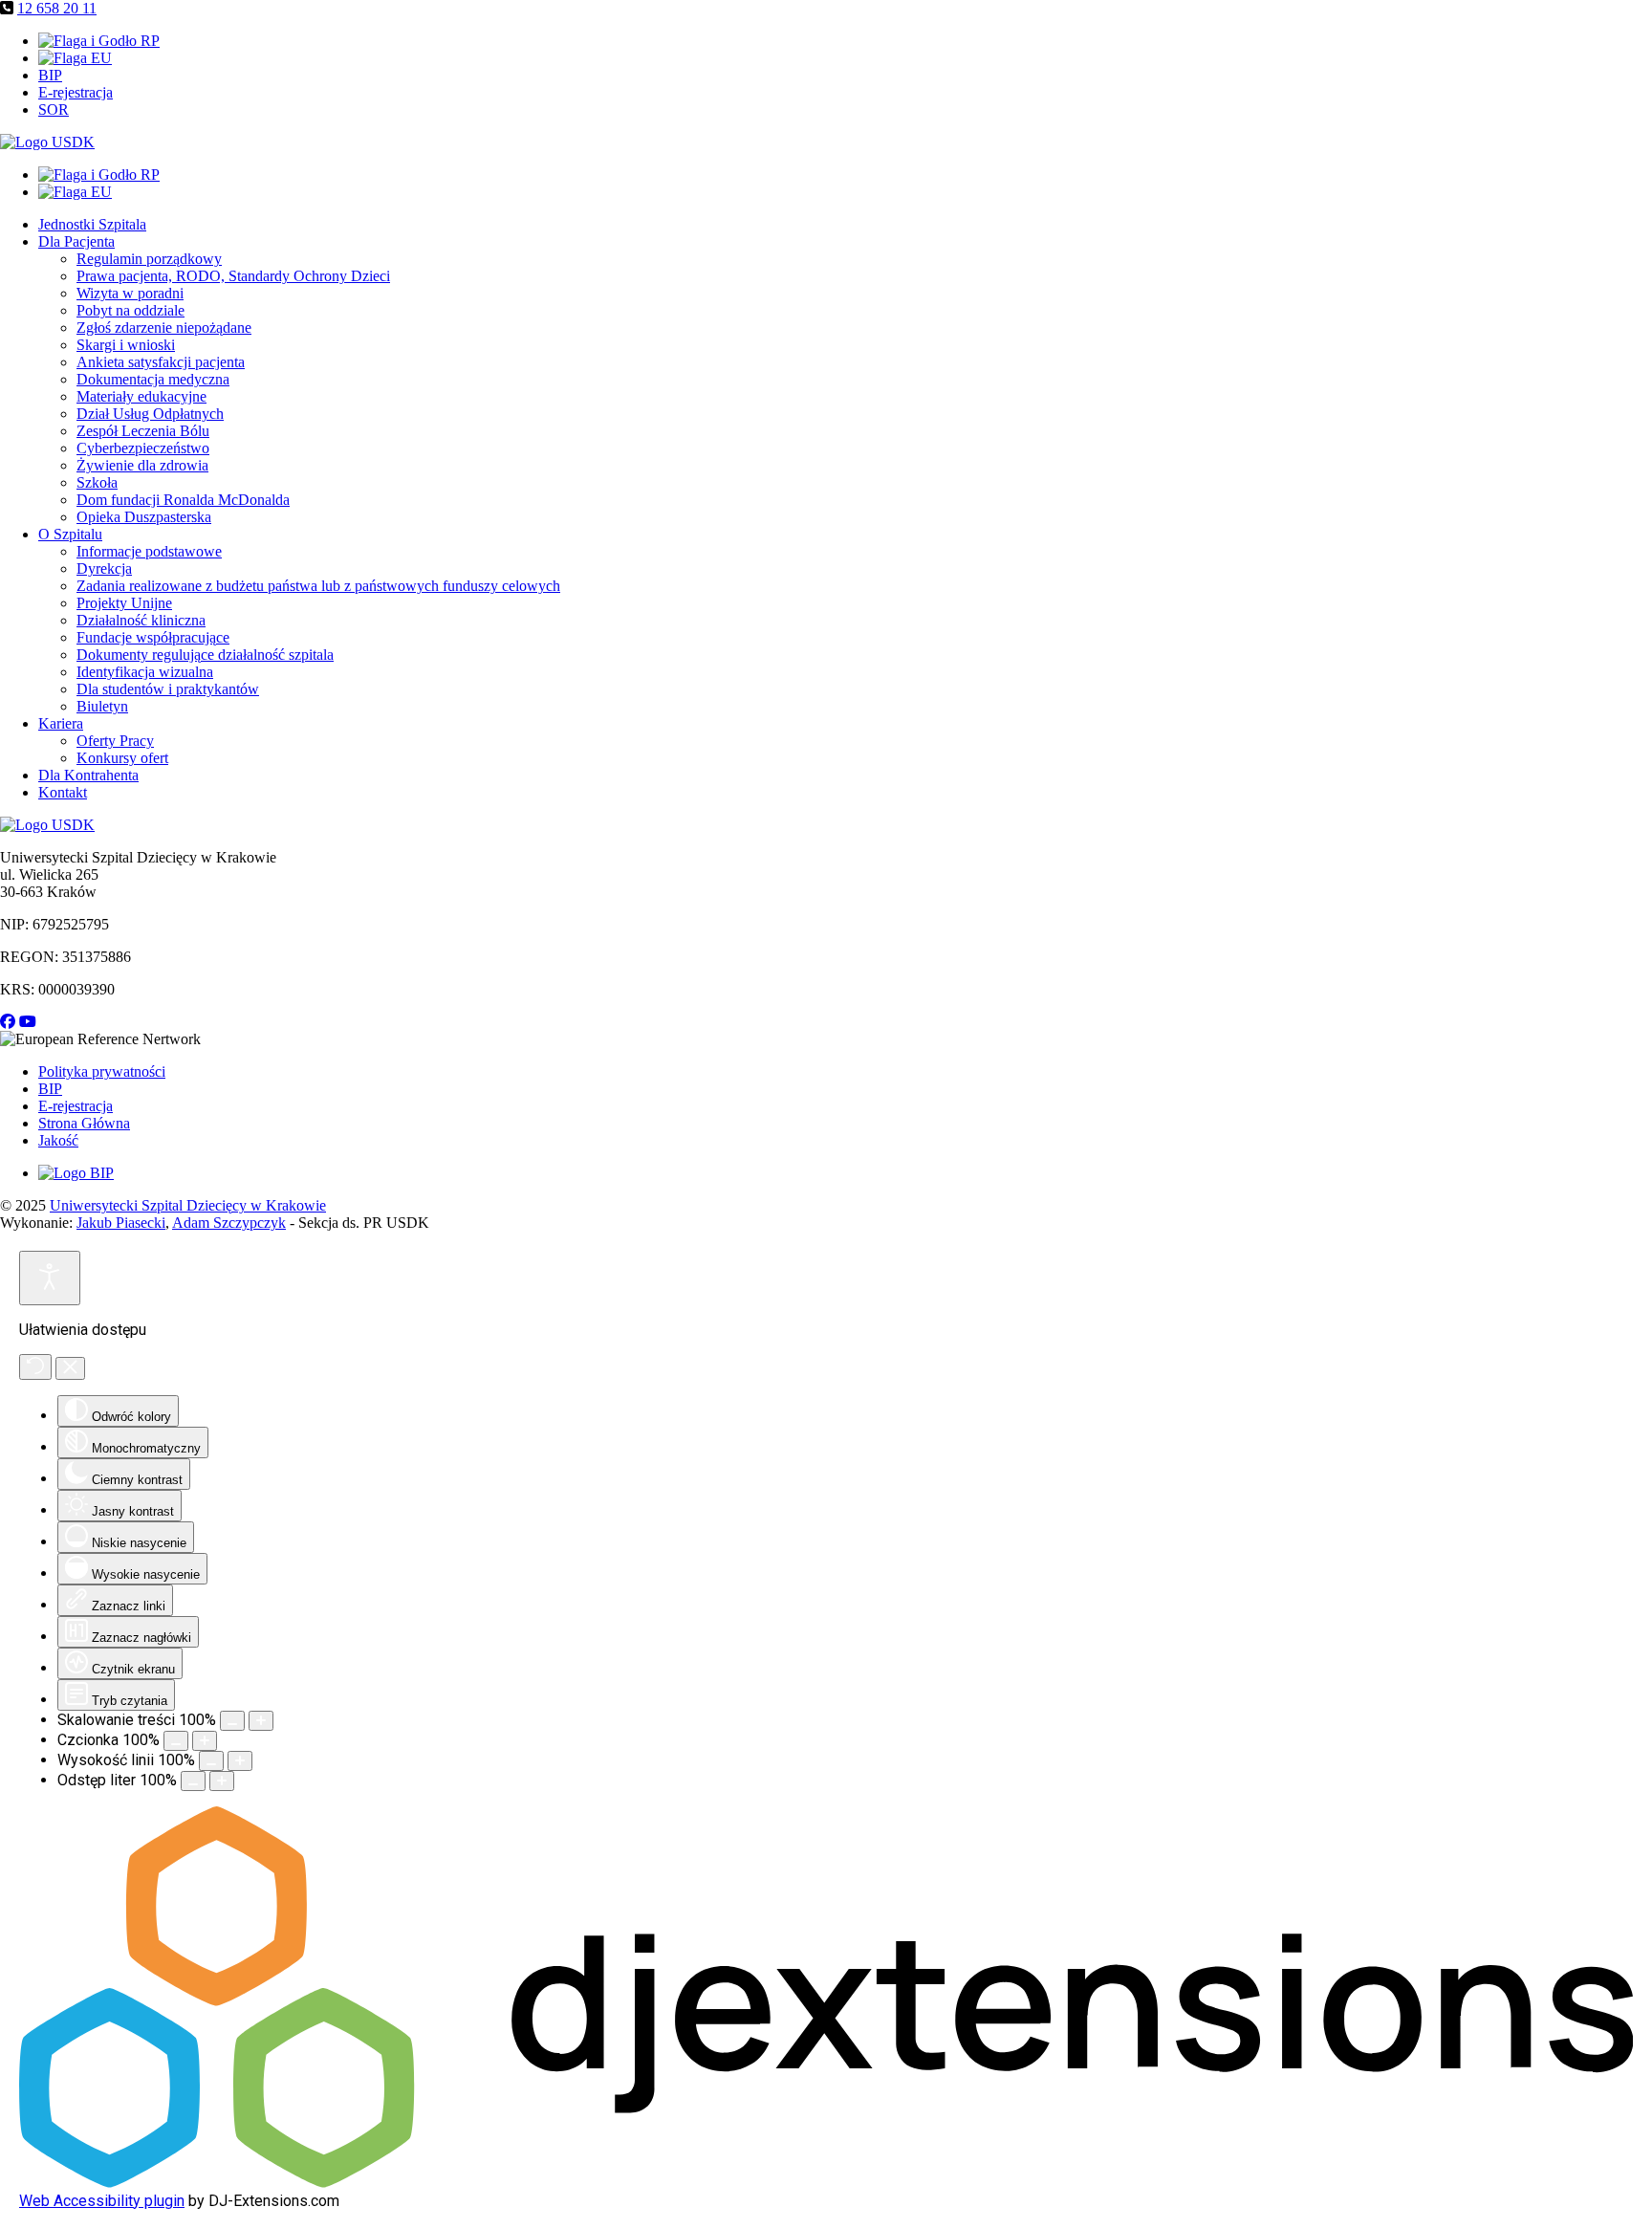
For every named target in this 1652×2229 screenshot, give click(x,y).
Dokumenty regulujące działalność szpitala (205, 655)
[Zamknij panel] (70, 1368)
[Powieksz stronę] (261, 1721)
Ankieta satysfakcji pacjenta (161, 362)
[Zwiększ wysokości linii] (240, 1761)
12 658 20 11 (57, 8)
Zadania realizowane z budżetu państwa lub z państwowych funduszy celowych (318, 586)
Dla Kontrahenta (88, 775)
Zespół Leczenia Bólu (143, 431)
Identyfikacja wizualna (145, 672)
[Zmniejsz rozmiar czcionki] (176, 1741)
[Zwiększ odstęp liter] (222, 1781)
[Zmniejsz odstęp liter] (193, 1781)
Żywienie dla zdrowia (142, 465)
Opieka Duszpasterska (144, 517)
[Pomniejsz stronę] (232, 1721)
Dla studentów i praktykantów (168, 689)
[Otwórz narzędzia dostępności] (50, 1278)
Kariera (61, 723)
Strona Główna (84, 1123)
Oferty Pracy (115, 741)
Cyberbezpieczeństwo (143, 448)
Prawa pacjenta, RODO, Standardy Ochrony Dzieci (233, 276)
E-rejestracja (76, 92)
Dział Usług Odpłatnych (150, 414)
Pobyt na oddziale (130, 310)
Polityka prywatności (102, 1071)
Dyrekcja (104, 568)
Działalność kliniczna (141, 620)
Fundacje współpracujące (153, 637)
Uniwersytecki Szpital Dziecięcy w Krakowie (188, 1205)
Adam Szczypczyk (229, 1223)
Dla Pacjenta (76, 241)
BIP (50, 75)
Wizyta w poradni (130, 293)
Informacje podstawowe (149, 551)
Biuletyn (102, 706)
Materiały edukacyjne (141, 396)
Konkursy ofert (122, 758)
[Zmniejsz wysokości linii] (211, 1761)
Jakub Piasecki (121, 1223)
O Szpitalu (70, 534)
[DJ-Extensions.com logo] (826, 2183)
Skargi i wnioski (126, 345)
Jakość (58, 1140)
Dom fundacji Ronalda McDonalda (183, 500)
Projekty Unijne (124, 603)
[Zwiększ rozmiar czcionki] (205, 1741)
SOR (54, 109)
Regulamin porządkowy (149, 259)
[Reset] (35, 1367)
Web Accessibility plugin (102, 2201)
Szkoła (97, 482)
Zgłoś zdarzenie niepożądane (164, 328)
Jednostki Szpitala (92, 224)
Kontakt (63, 792)
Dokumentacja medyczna (153, 379)
